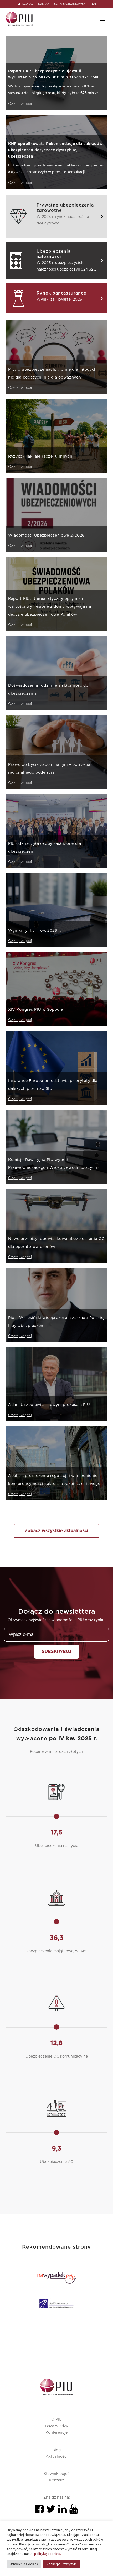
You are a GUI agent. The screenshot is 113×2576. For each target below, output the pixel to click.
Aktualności (57, 2457)
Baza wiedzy (57, 2426)
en (94, 4)
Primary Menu (103, 19)
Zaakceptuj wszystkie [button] (61, 2564)
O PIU (56, 2420)
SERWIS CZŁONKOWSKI (70, 4)
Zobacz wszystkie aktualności (56, 1531)
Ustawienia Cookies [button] (24, 2564)
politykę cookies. (48, 2554)
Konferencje (56, 2433)
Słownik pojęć (56, 2474)
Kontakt (56, 2480)
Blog (56, 2450)
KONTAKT (45, 4)
